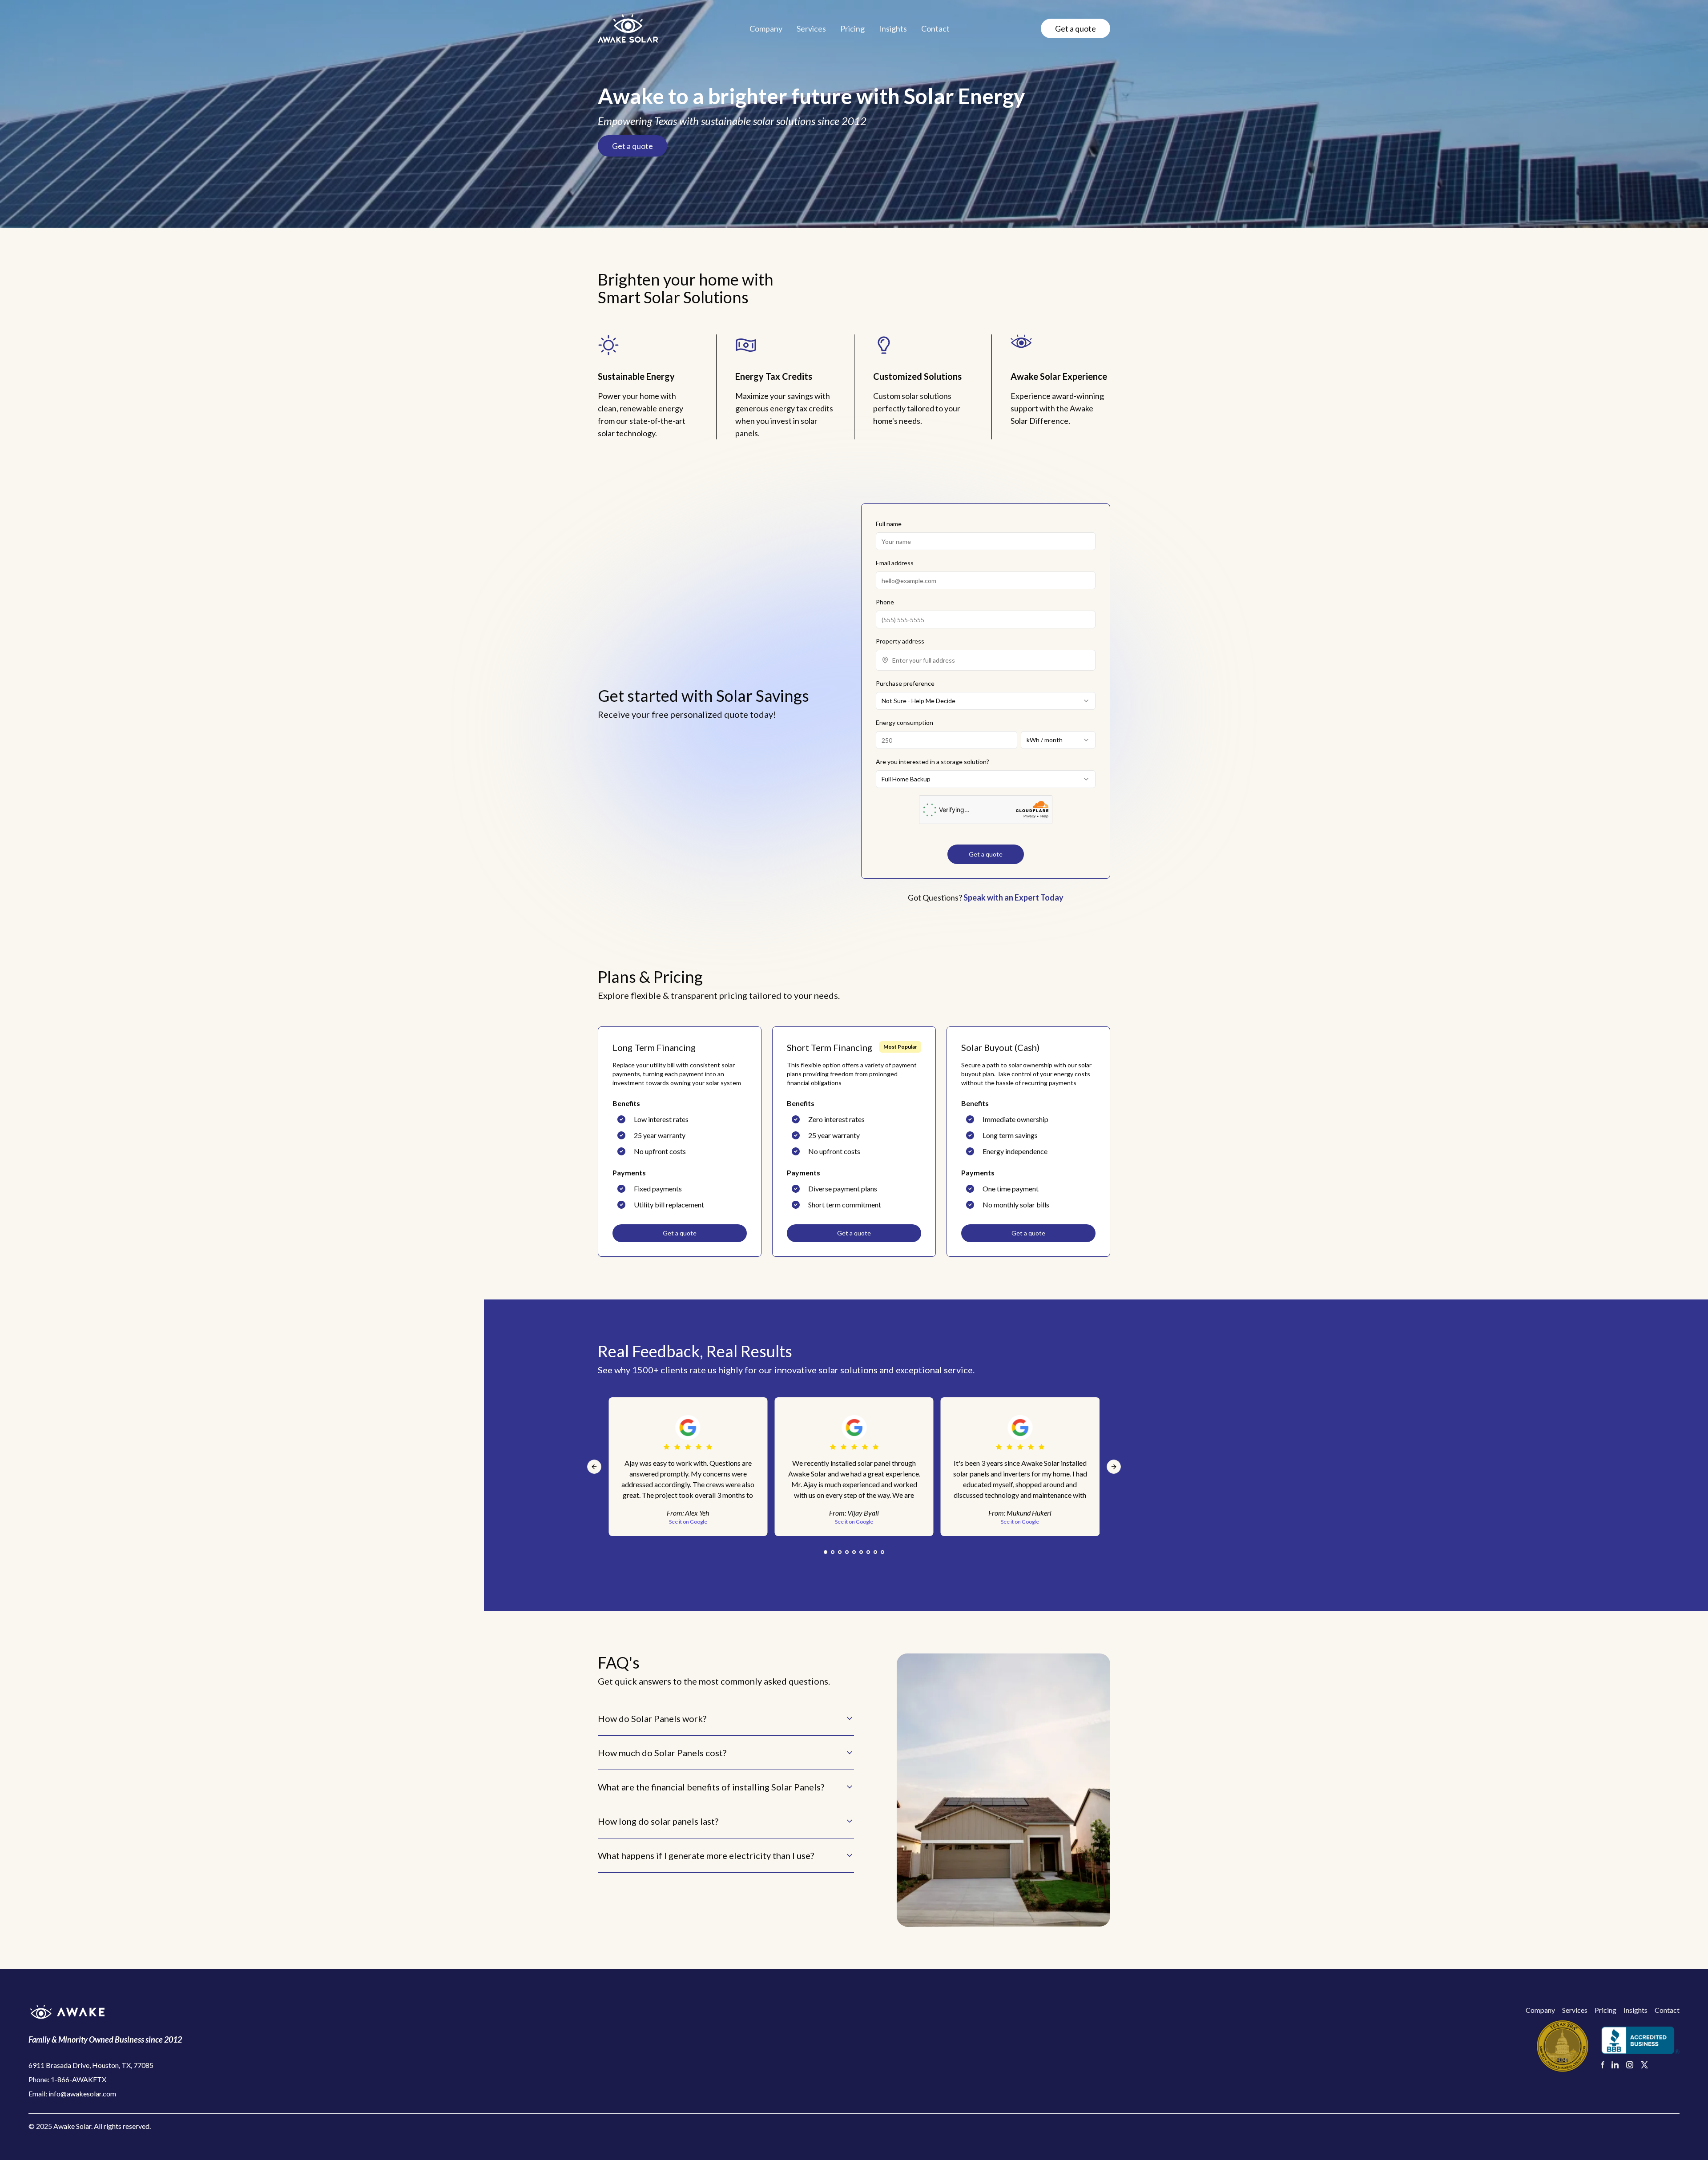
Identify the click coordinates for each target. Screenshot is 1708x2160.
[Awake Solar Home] (105, 2012)
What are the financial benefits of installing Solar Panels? (711, 1787)
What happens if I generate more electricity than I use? (706, 1855)
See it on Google (854, 1522)
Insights (893, 28)
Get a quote (1076, 28)
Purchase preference (905, 683)
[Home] (628, 28)
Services (811, 28)
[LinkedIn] (1615, 2065)
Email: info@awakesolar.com (72, 2094)
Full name (889, 524)
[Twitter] (1645, 2065)
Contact (935, 28)
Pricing (852, 28)
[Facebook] (1603, 2065)
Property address (900, 641)
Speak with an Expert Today (1013, 897)
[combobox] (991, 660)
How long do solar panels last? (658, 1821)
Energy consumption (904, 722)
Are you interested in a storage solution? (933, 762)
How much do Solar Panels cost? (662, 1753)
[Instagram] (1630, 2065)
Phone (885, 602)
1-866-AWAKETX (79, 2079)
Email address (895, 563)
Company (766, 28)
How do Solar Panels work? (652, 1718)
